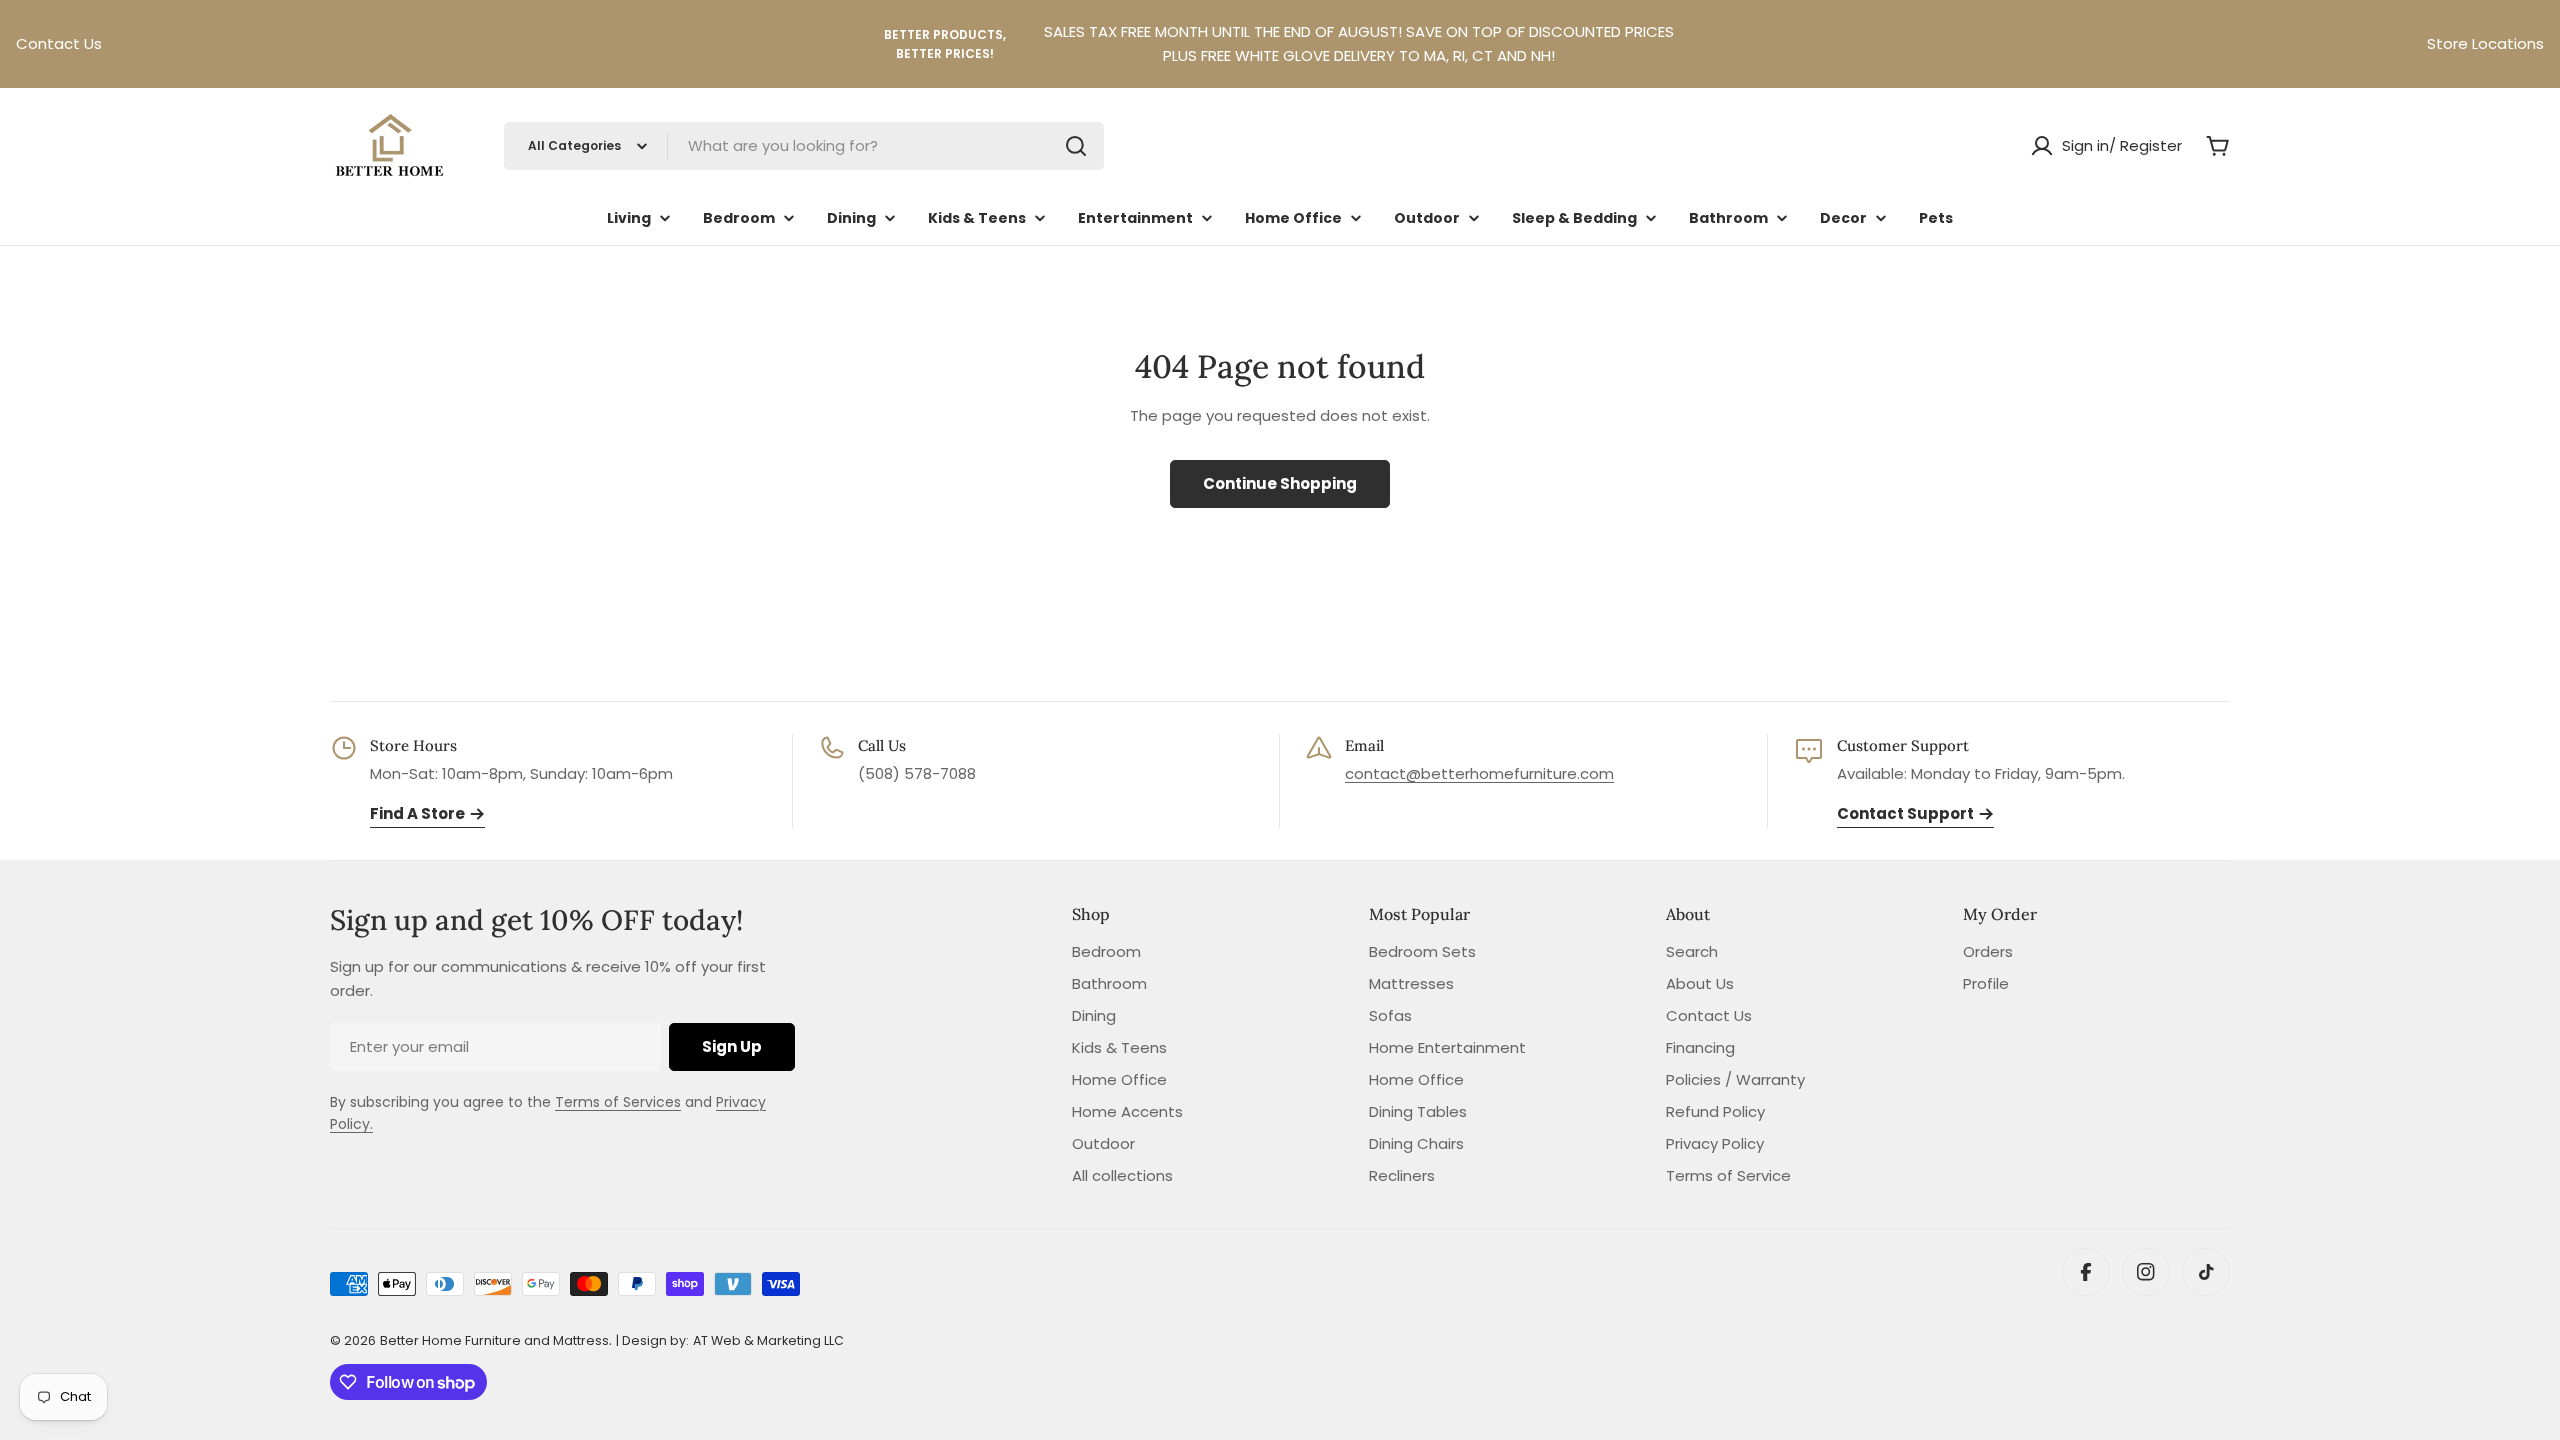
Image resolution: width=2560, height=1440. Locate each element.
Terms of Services (618, 1102)
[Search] (1076, 146)
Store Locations (2485, 43)
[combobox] (804, 146)
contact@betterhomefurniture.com (1479, 773)
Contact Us (59, 43)
